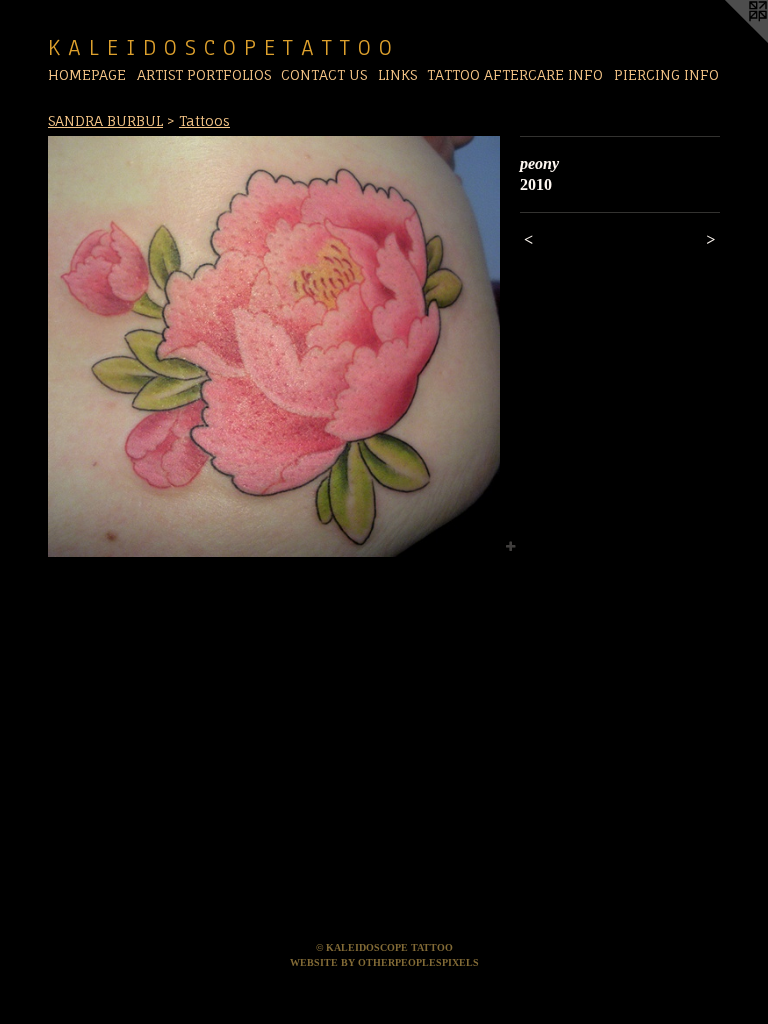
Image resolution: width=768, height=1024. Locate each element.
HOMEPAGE (87, 74)
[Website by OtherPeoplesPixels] (728, 40)
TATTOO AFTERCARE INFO (515, 74)
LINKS (397, 74)
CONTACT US (324, 74)
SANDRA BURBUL (105, 120)
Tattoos (204, 120)
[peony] (274, 346)
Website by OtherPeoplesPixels (384, 962)
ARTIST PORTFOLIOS (204, 74)
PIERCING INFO (666, 74)
